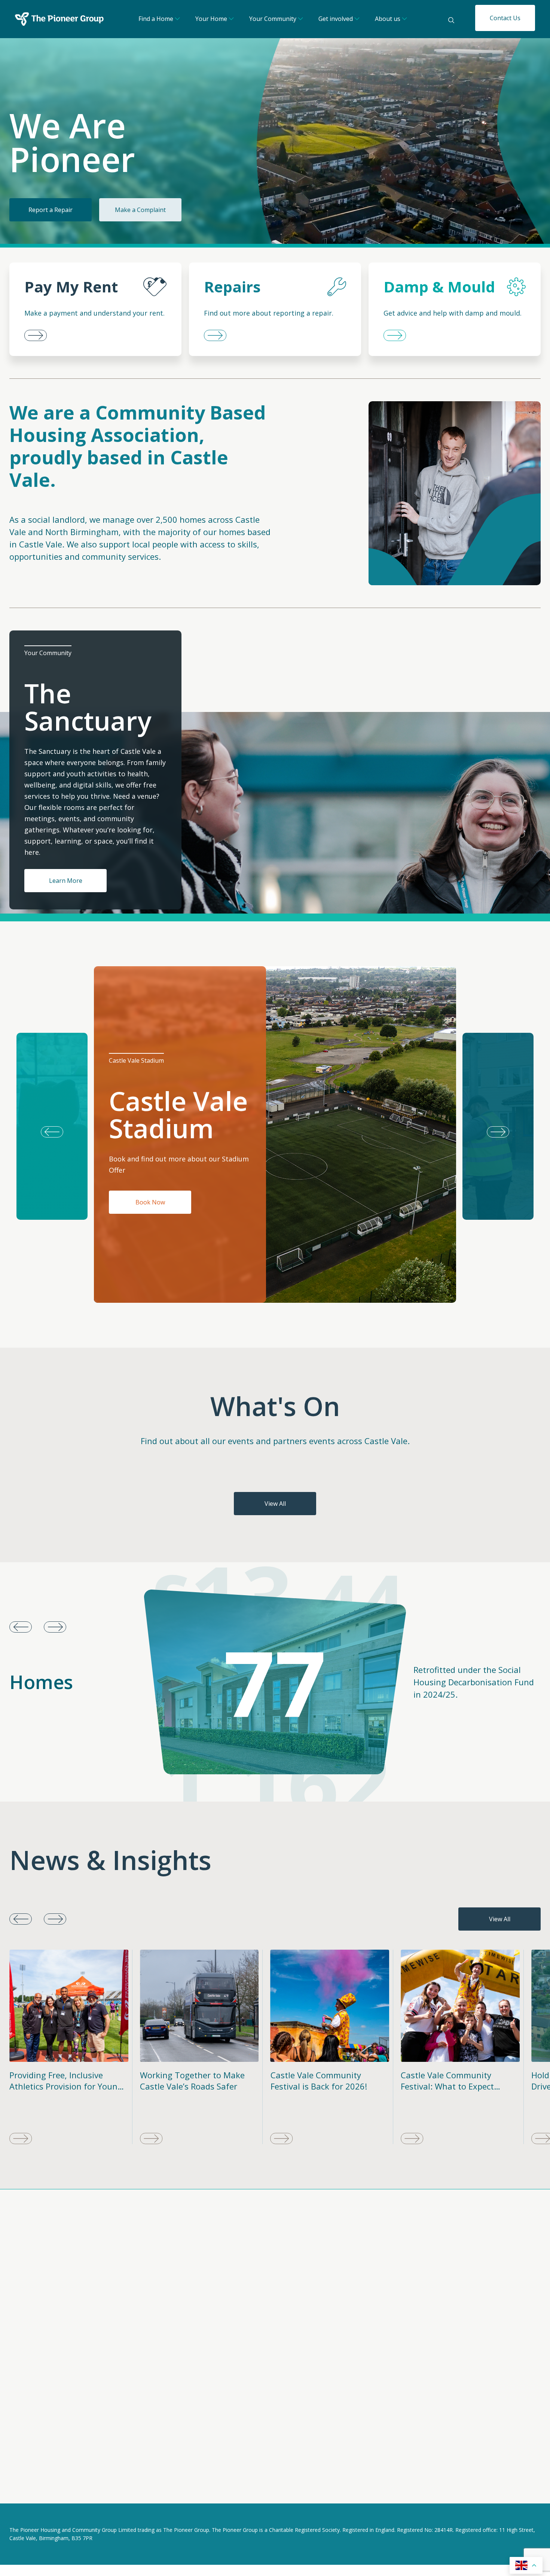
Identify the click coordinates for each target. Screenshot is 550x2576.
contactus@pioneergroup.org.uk (415, 2313)
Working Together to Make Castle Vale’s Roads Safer (62, 2081)
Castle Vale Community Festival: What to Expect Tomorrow (317, 2086)
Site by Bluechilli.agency (508, 2488)
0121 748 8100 (219, 2423)
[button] (498, 1126)
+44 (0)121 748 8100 (397, 2321)
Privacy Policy (28, 2487)
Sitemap (124, 2487)
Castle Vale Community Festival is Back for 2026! (188, 2081)
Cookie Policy (80, 2487)
